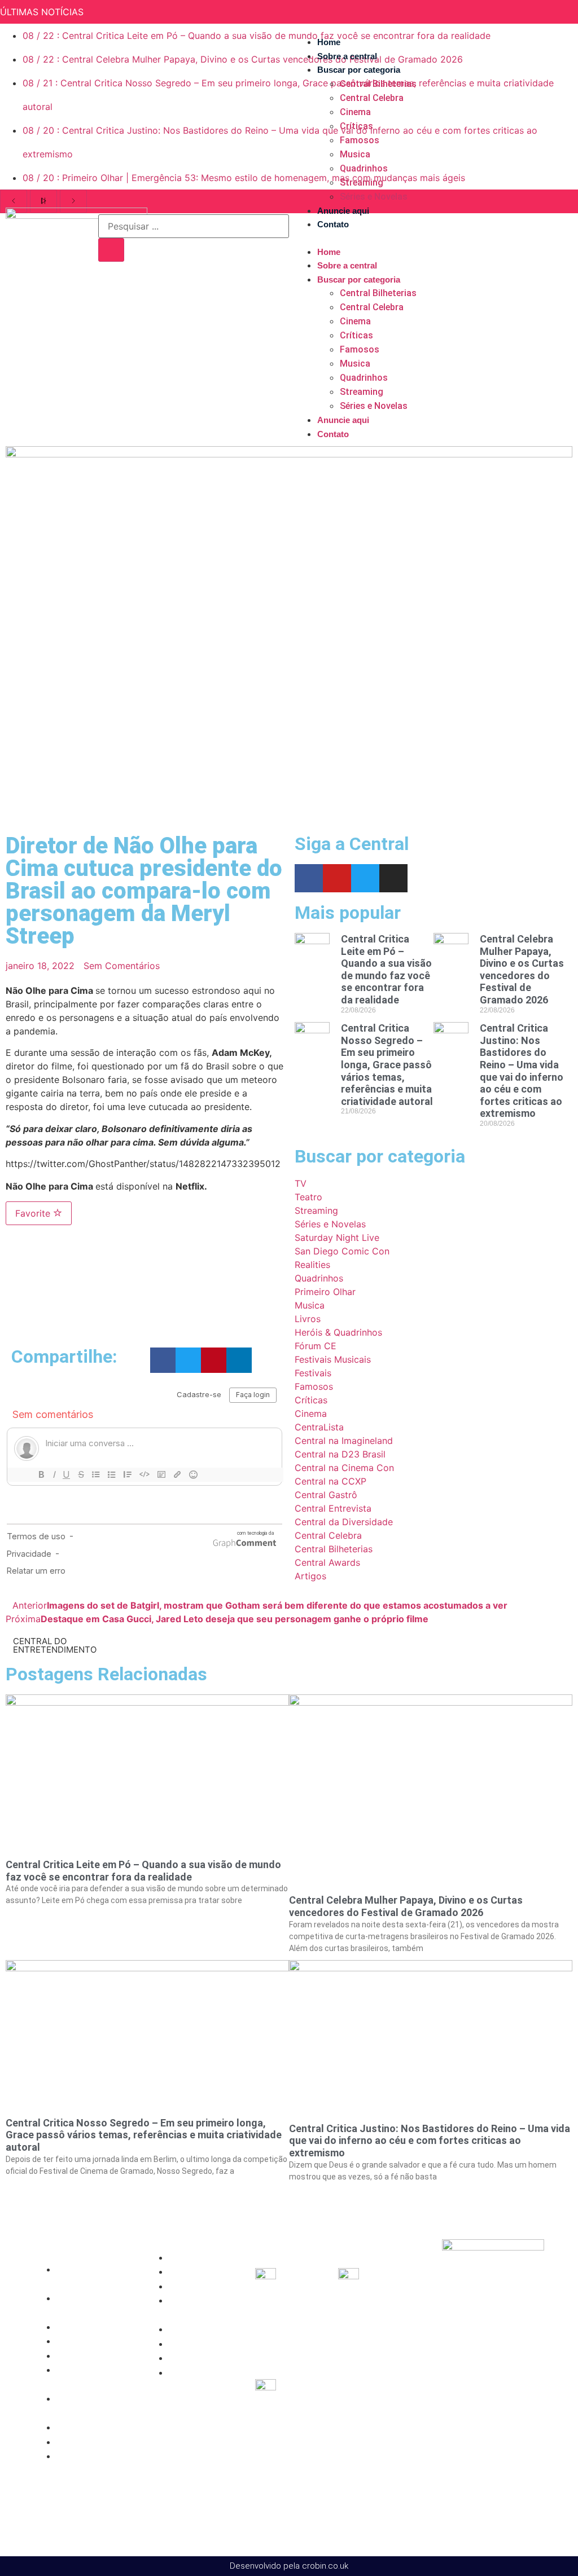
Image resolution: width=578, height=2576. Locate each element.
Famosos (360, 140)
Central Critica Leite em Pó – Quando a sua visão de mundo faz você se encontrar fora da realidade (386, 969)
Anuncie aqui (343, 211)
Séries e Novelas (374, 197)
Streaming (362, 182)
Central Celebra (372, 98)
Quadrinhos (364, 168)
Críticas (356, 126)
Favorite (34, 1213)
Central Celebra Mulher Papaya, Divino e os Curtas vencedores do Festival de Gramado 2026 (522, 969)
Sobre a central (347, 56)
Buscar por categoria (359, 70)
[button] (427, 238)
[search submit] (111, 250)
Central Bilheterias (378, 84)
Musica (355, 154)
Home (329, 42)
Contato (333, 224)
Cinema (355, 112)
